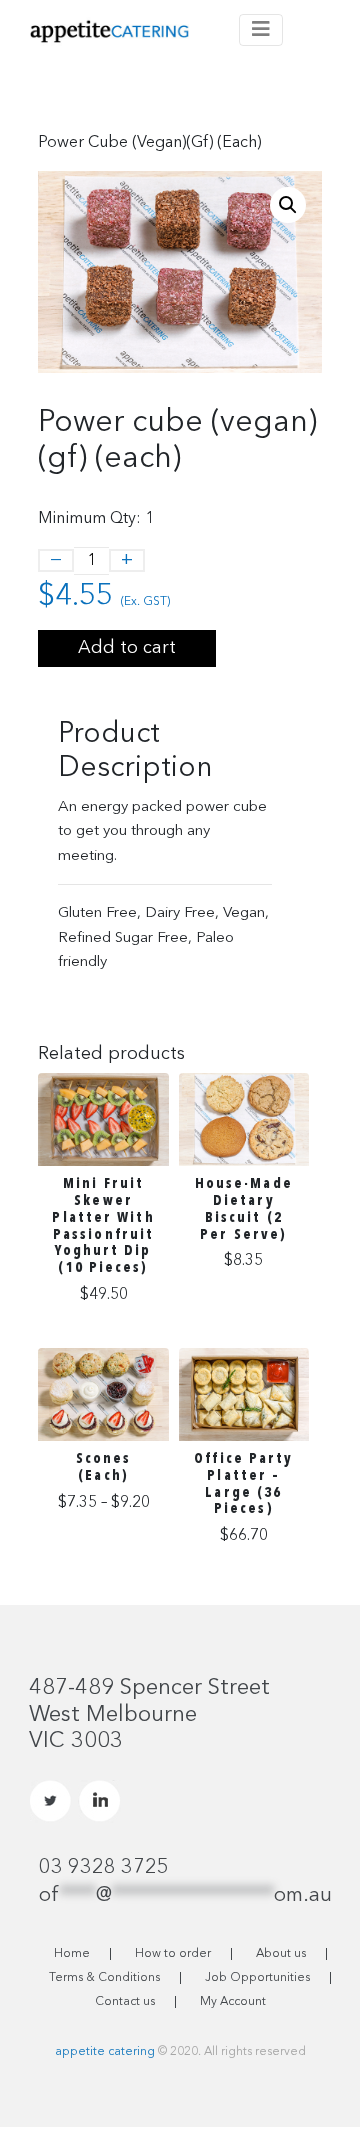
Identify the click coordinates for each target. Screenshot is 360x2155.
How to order (173, 1954)
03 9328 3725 (104, 1868)
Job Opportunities (257, 1978)
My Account (233, 2002)
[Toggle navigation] (261, 30)
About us (281, 1954)
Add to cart (127, 648)
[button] (288, 205)
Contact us (125, 2002)
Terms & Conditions (104, 1978)
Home (72, 1954)
